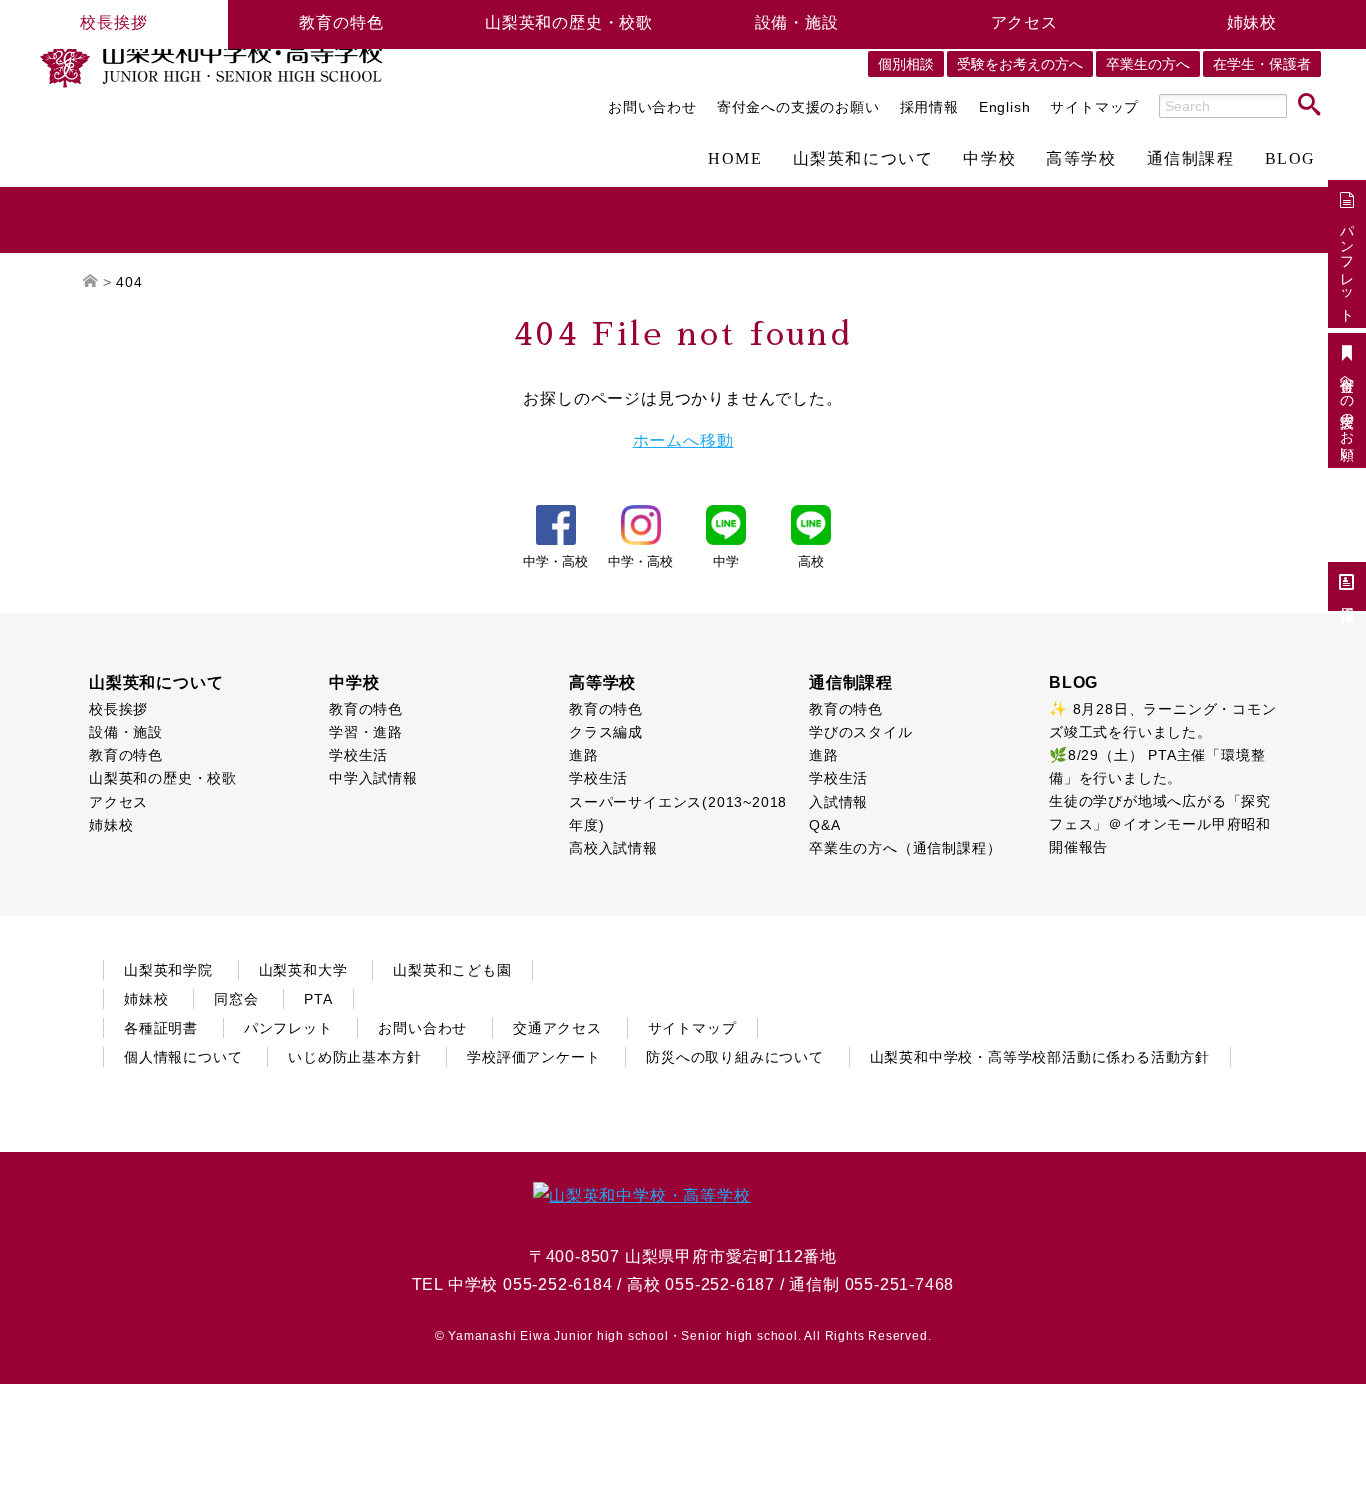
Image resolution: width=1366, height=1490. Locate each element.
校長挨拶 (113, 22)
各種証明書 (161, 1028)
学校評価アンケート (533, 1057)
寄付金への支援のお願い (798, 107)
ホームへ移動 (683, 440)
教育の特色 (341, 22)
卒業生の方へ (1148, 64)
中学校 (989, 159)
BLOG (1290, 159)
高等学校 (1081, 159)
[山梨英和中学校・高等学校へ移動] (90, 282)
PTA (318, 999)
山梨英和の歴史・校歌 (569, 22)
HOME (735, 159)
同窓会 (236, 999)
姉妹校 (1252, 22)
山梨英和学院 (168, 970)
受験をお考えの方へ (1020, 64)
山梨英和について (863, 159)
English (1005, 107)
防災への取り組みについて (735, 1057)
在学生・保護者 (1262, 64)
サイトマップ (1094, 107)
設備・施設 (797, 22)
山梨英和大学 (303, 970)
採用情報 (929, 107)
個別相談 (906, 64)
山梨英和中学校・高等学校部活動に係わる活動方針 (1040, 1057)
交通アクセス (557, 1028)
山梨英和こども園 (452, 970)
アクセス (1024, 22)
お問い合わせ (652, 107)
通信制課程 (1191, 159)
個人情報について (183, 1057)
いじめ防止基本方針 (354, 1057)
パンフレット (1347, 265)
